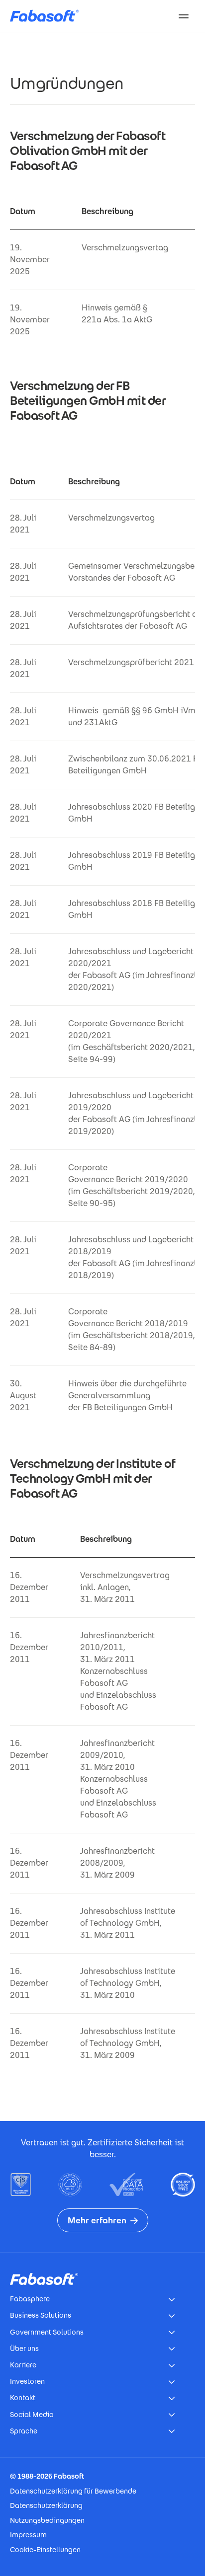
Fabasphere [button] (30, 2299)
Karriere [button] (23, 2365)
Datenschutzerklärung (46, 2505)
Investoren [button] (27, 2381)
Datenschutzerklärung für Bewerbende (73, 2491)
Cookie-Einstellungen (45, 2550)
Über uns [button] (24, 2349)
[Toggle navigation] (184, 16)
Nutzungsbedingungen (47, 2520)
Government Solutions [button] (47, 2332)
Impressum (28, 2535)
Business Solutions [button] (41, 2315)
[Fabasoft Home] (48, 16)
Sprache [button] (24, 2431)
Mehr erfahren (97, 2220)
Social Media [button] (32, 2415)
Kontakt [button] (23, 2398)
